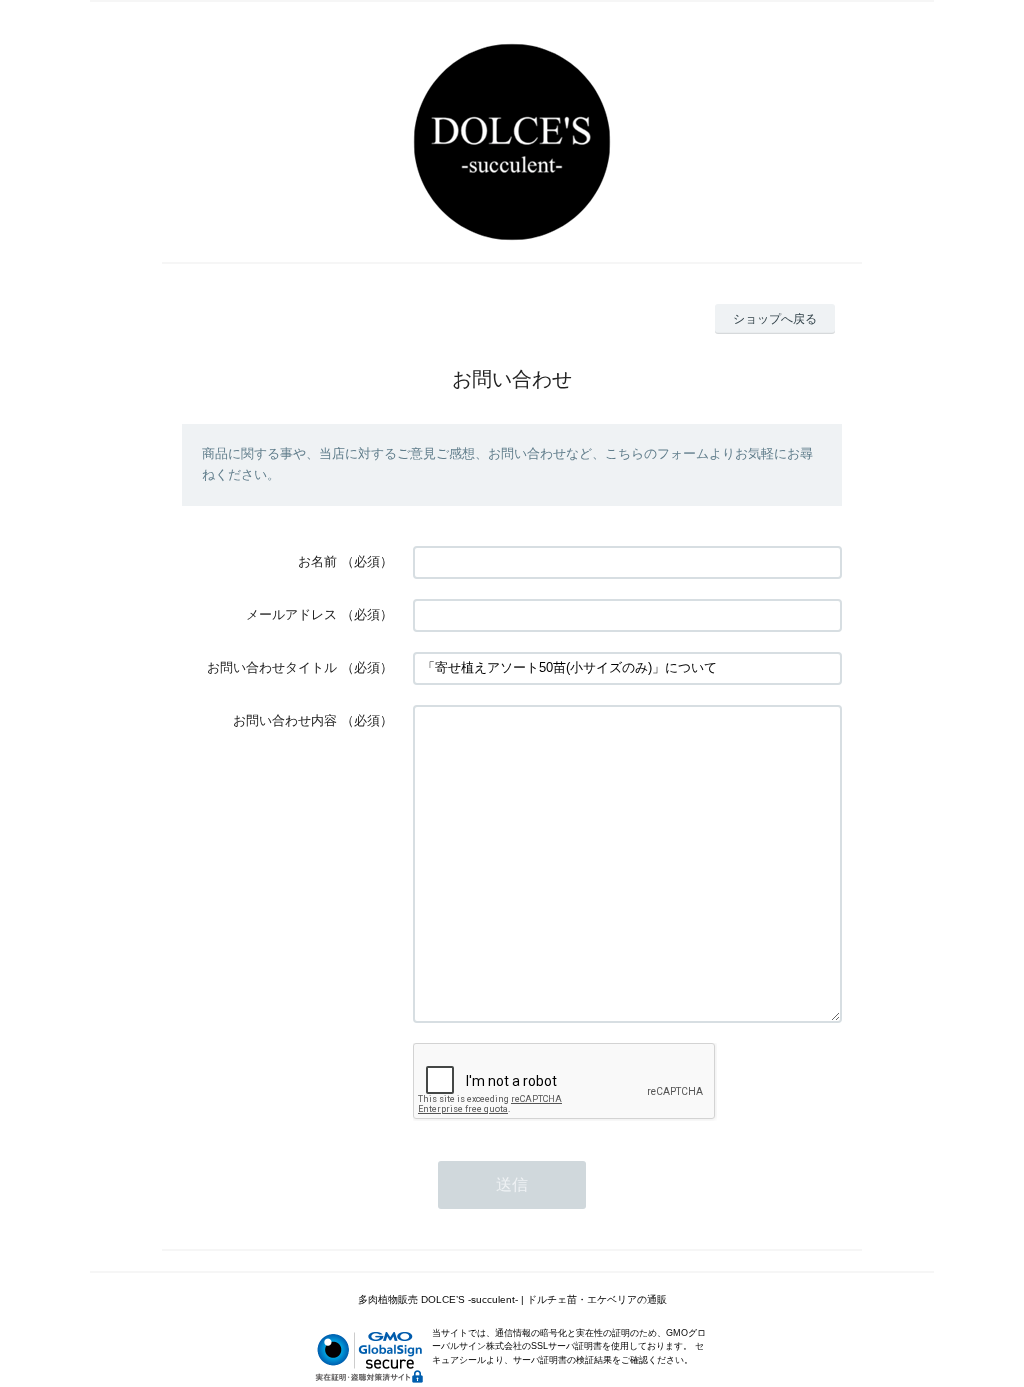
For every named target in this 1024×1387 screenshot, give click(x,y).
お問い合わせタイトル (272, 667)
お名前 (317, 561)
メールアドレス (291, 614)
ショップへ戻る (775, 319)
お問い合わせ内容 (285, 720)
